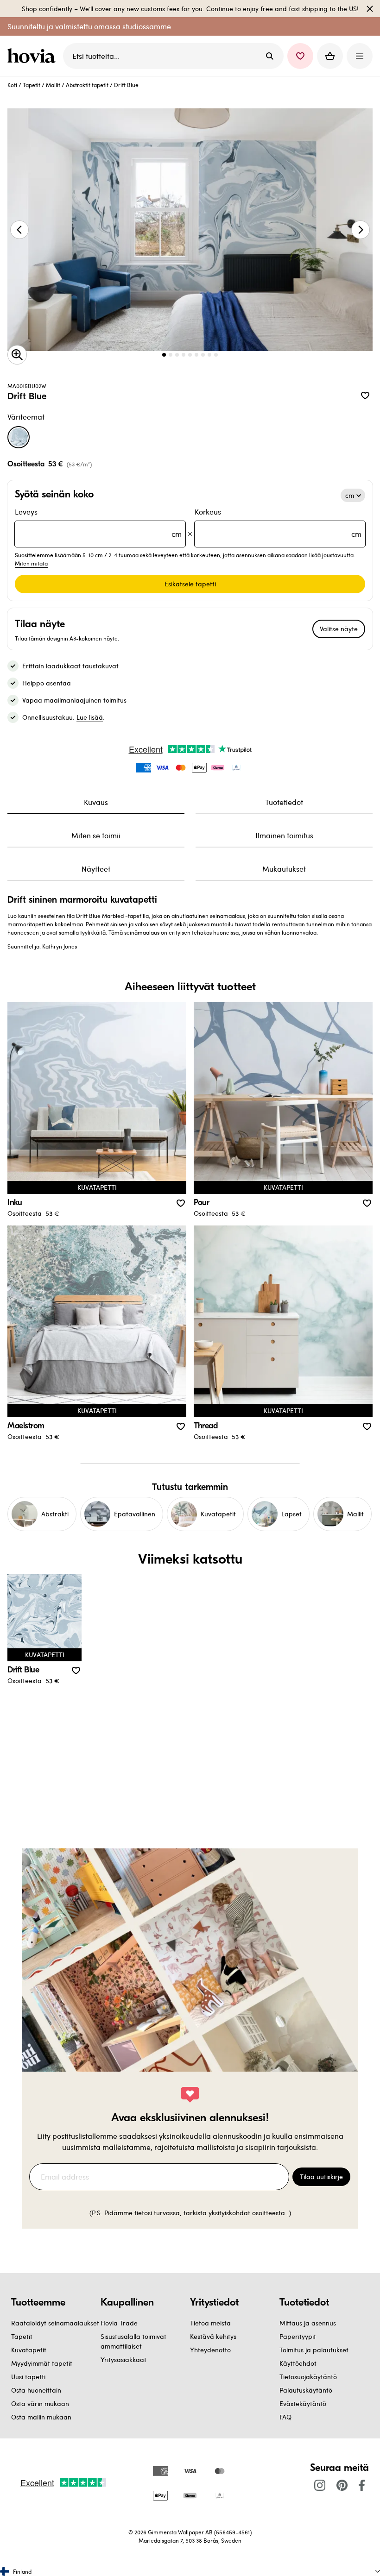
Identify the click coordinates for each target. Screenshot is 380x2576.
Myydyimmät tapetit (42, 2363)
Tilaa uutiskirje (321, 2177)
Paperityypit (298, 2336)
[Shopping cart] (330, 56)
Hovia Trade (119, 2323)
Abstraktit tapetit (87, 85)
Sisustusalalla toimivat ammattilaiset (133, 2341)
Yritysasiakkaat (123, 2359)
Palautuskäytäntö (306, 2390)
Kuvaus (96, 802)
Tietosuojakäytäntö (308, 2377)
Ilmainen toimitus (284, 835)
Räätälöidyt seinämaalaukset (55, 2323)
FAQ (285, 2417)
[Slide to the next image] (361, 230)
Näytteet (96, 869)
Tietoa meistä (210, 2323)
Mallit (53, 85)
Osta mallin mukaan (41, 2417)
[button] (300, 56)
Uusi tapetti (28, 2377)
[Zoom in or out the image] (17, 355)
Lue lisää (90, 717)
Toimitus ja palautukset (314, 2350)
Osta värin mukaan (40, 2403)
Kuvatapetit (29, 2350)
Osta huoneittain (36, 2390)
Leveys (98, 523)
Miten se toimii (96, 835)
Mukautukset (284, 869)
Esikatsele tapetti (190, 584)
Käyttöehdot (298, 2363)
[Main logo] (33, 56)
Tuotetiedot (284, 802)
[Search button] (270, 56)
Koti (12, 85)
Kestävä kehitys (213, 2336)
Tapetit (32, 85)
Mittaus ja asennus (308, 2323)
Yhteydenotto (210, 2350)
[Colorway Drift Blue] (19, 437)
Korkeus (278, 523)
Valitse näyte (339, 629)
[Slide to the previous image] (19, 230)
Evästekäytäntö (303, 2403)
